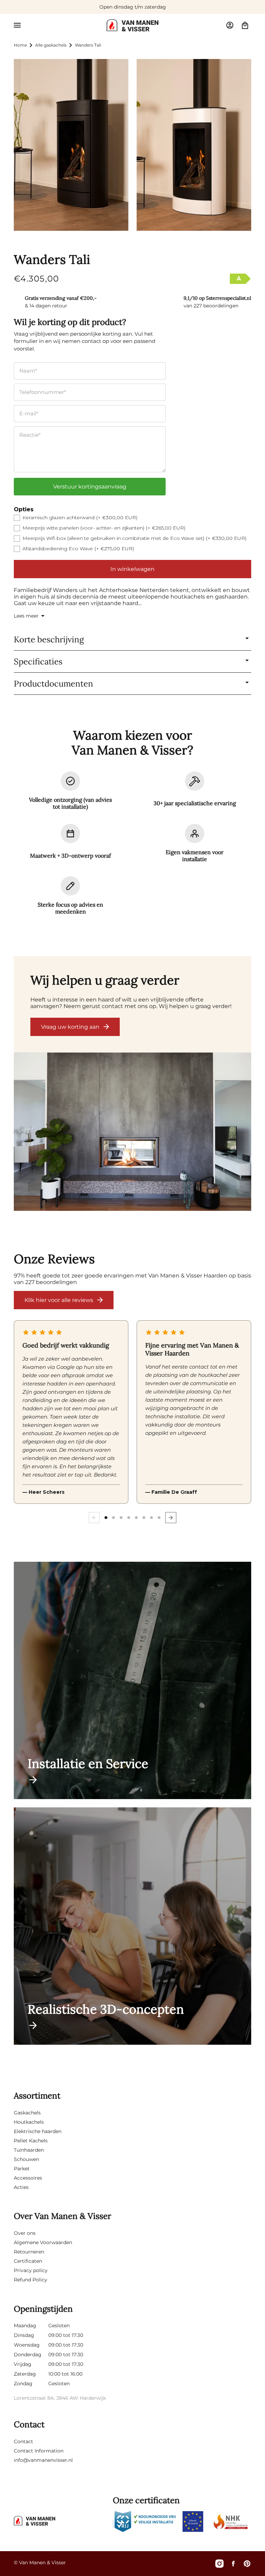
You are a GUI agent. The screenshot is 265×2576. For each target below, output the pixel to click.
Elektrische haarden (38, 2131)
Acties (21, 2187)
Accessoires (28, 2178)
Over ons (25, 2233)
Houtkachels (29, 2122)
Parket (22, 2169)
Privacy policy (31, 2270)
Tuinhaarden (29, 2150)
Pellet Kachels (31, 2141)
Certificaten (28, 2261)
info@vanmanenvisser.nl (43, 2460)
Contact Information (39, 2451)
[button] (17, 25)
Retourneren (29, 2252)
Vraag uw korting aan (70, 1027)
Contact (23, 2441)
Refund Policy (31, 2280)
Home (20, 45)
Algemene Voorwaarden (43, 2242)
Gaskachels (27, 2113)
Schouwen (26, 2159)
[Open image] (132, 1132)
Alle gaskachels (51, 45)
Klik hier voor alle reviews (59, 1300)
